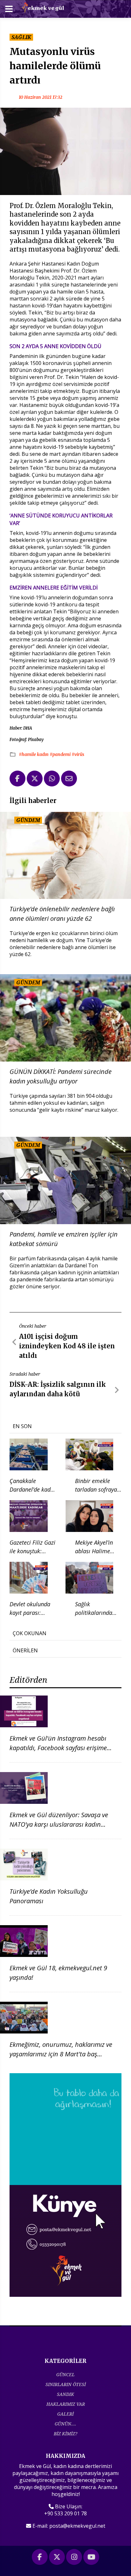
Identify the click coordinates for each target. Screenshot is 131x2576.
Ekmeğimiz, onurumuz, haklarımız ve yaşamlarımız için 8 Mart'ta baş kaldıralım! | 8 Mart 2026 (61, 2054)
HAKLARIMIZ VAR (66, 2404)
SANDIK (65, 2394)
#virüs (78, 754)
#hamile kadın (34, 754)
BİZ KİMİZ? (65, 2434)
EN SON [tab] (22, 1426)
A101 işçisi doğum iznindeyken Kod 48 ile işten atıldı (67, 1346)
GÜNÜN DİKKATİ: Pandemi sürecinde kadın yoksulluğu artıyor (61, 1076)
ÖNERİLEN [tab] (25, 1650)
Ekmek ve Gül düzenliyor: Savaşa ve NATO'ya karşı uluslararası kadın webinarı (59, 1824)
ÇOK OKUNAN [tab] (30, 1633)
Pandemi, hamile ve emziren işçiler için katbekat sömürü (64, 1239)
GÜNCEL (65, 2374)
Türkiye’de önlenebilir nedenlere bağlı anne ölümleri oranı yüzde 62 (62, 914)
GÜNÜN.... (65, 2424)
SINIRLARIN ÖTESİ (66, 2384)
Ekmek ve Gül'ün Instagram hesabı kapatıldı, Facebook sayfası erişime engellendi (58, 1748)
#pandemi (61, 754)
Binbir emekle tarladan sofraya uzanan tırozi (96, 1489)
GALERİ (65, 2414)
